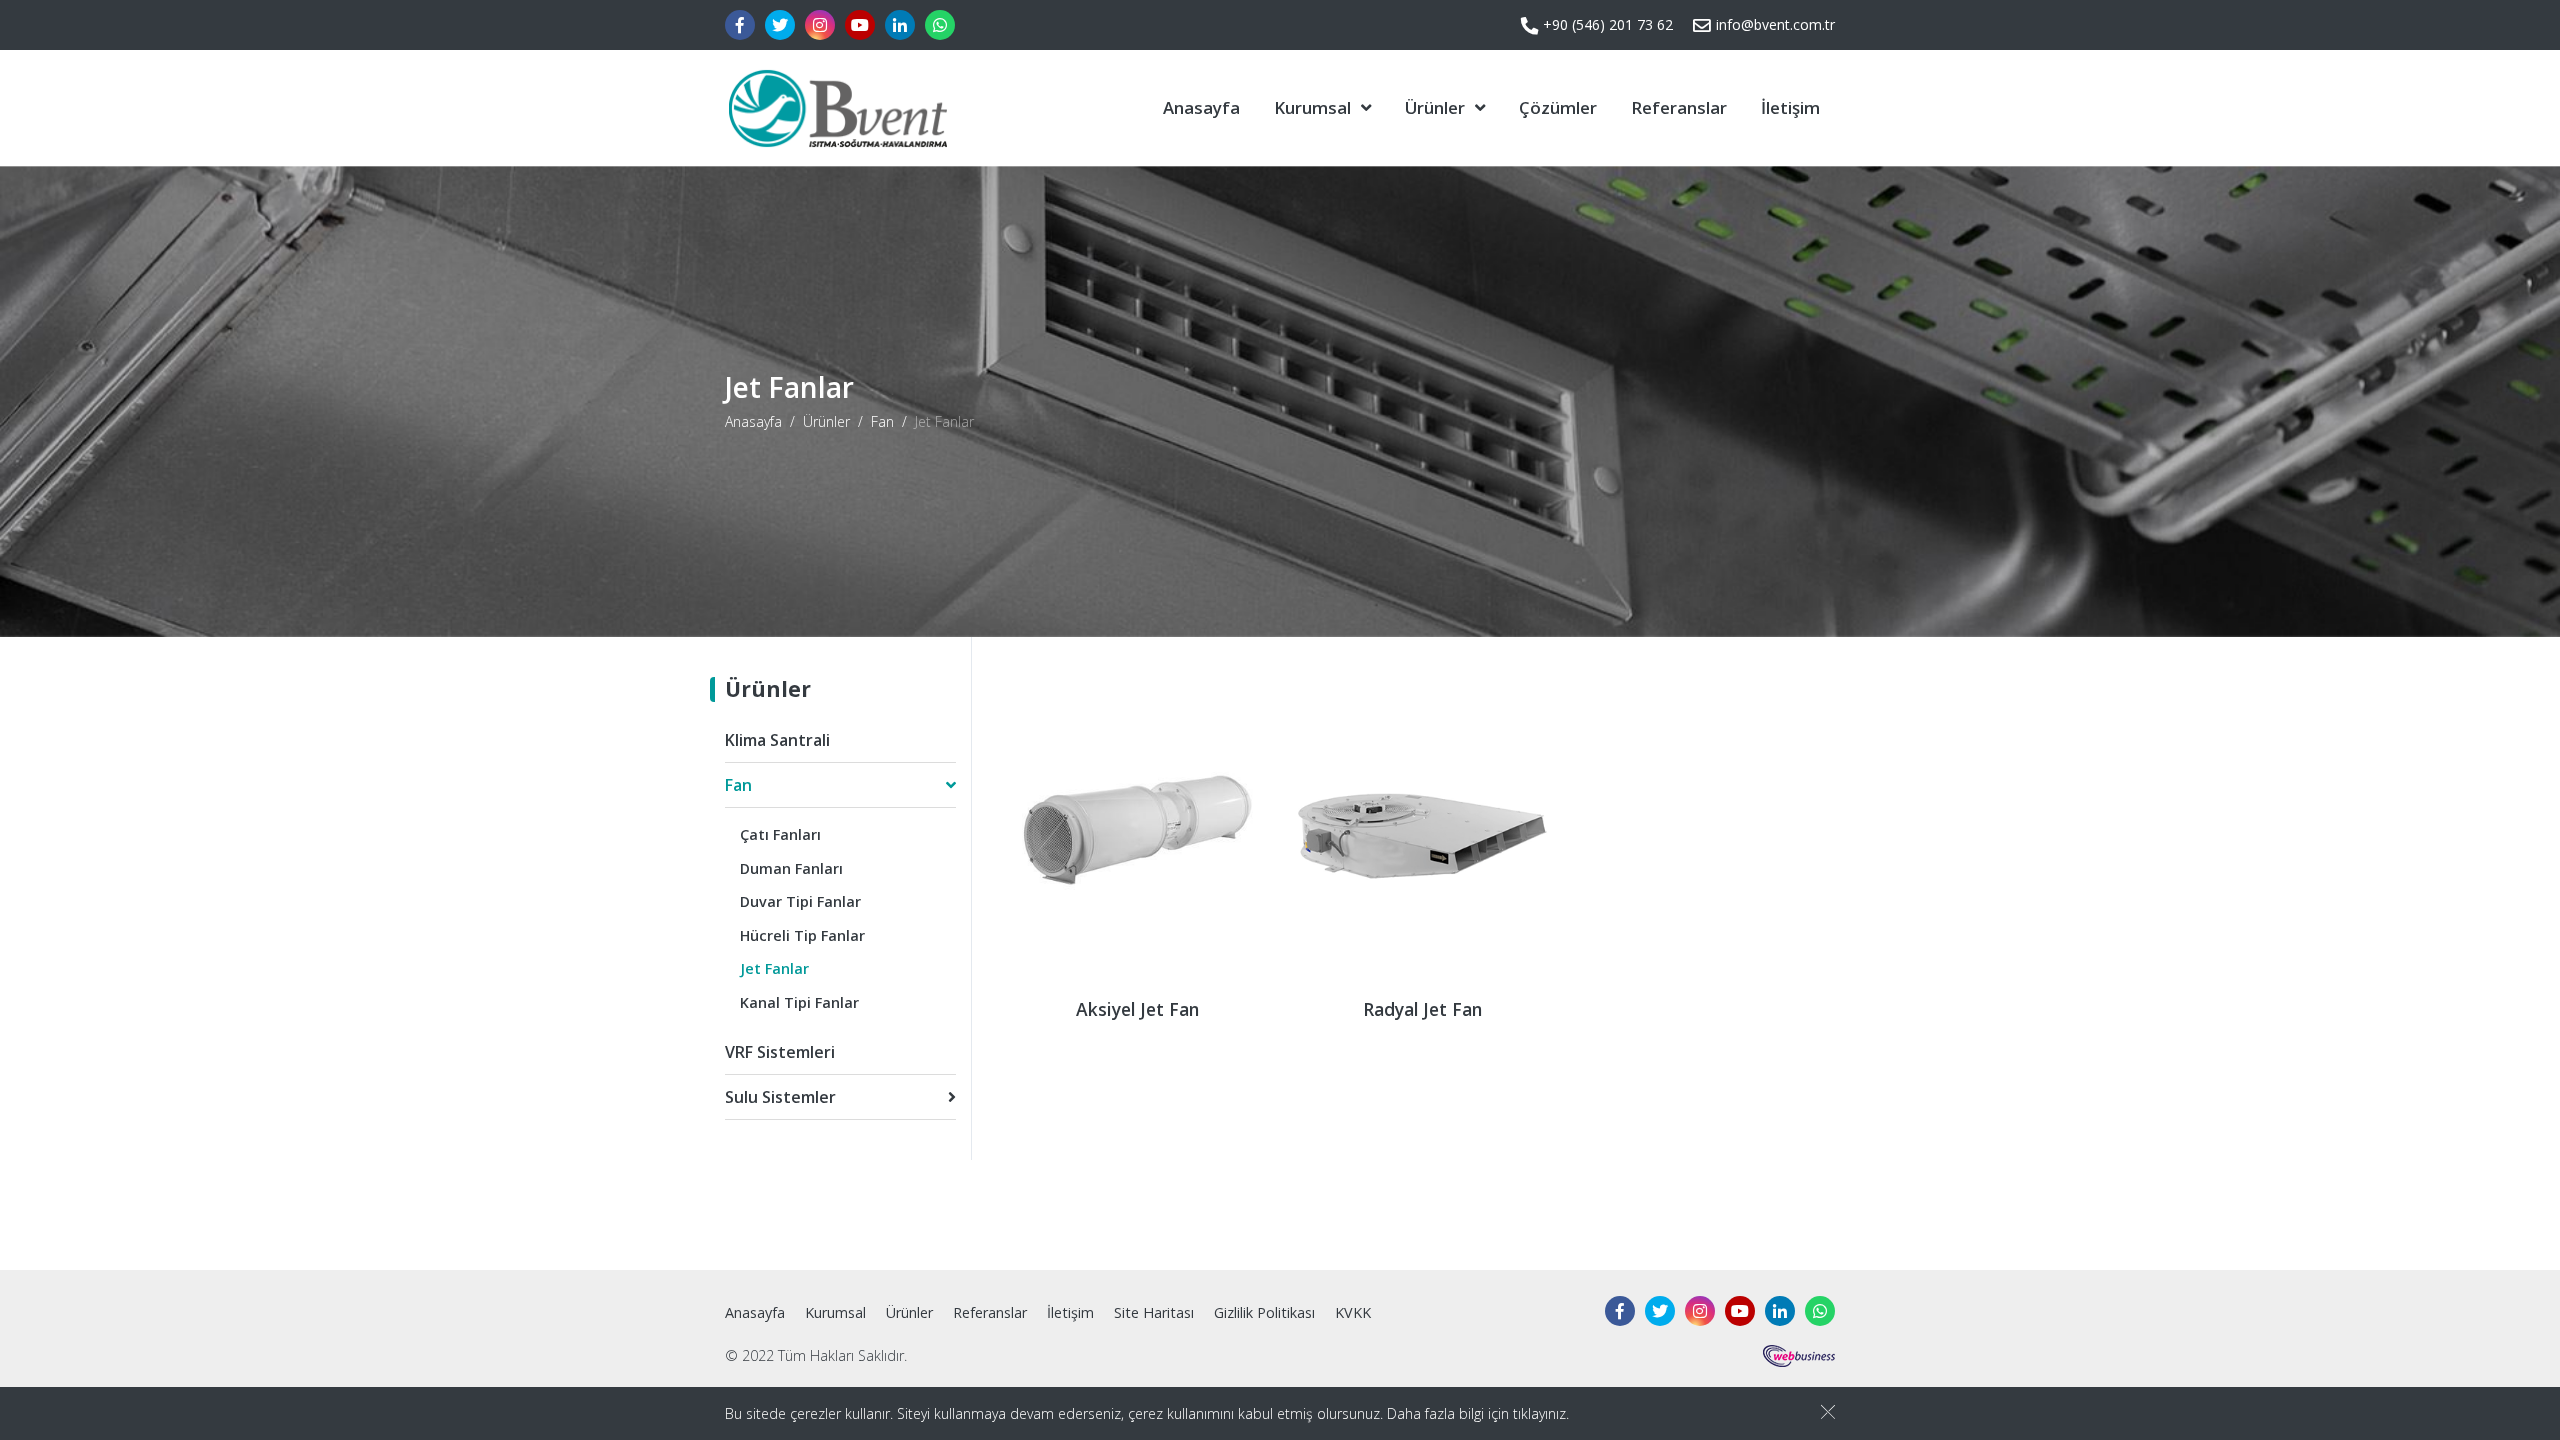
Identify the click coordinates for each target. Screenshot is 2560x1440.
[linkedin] (900, 25)
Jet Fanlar (774, 968)
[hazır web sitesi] (1799, 1354)
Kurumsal (1312, 107)
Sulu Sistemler (780, 1097)
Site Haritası (1154, 1312)
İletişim (1790, 107)
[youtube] (860, 25)
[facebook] (740, 25)
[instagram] (820, 25)
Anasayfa (1201, 107)
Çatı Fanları (780, 834)
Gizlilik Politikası (1264, 1312)
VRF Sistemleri (780, 1052)
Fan (882, 421)
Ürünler (1435, 107)
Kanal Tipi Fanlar (799, 1002)
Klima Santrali (777, 740)
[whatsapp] (940, 25)
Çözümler (1558, 107)
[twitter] (780, 25)
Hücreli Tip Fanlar (802, 935)
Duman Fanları (791, 868)
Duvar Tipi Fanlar (800, 901)
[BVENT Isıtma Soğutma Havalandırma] (836, 108)
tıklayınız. (1541, 1413)
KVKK (1353, 1312)
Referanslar (1679, 107)
